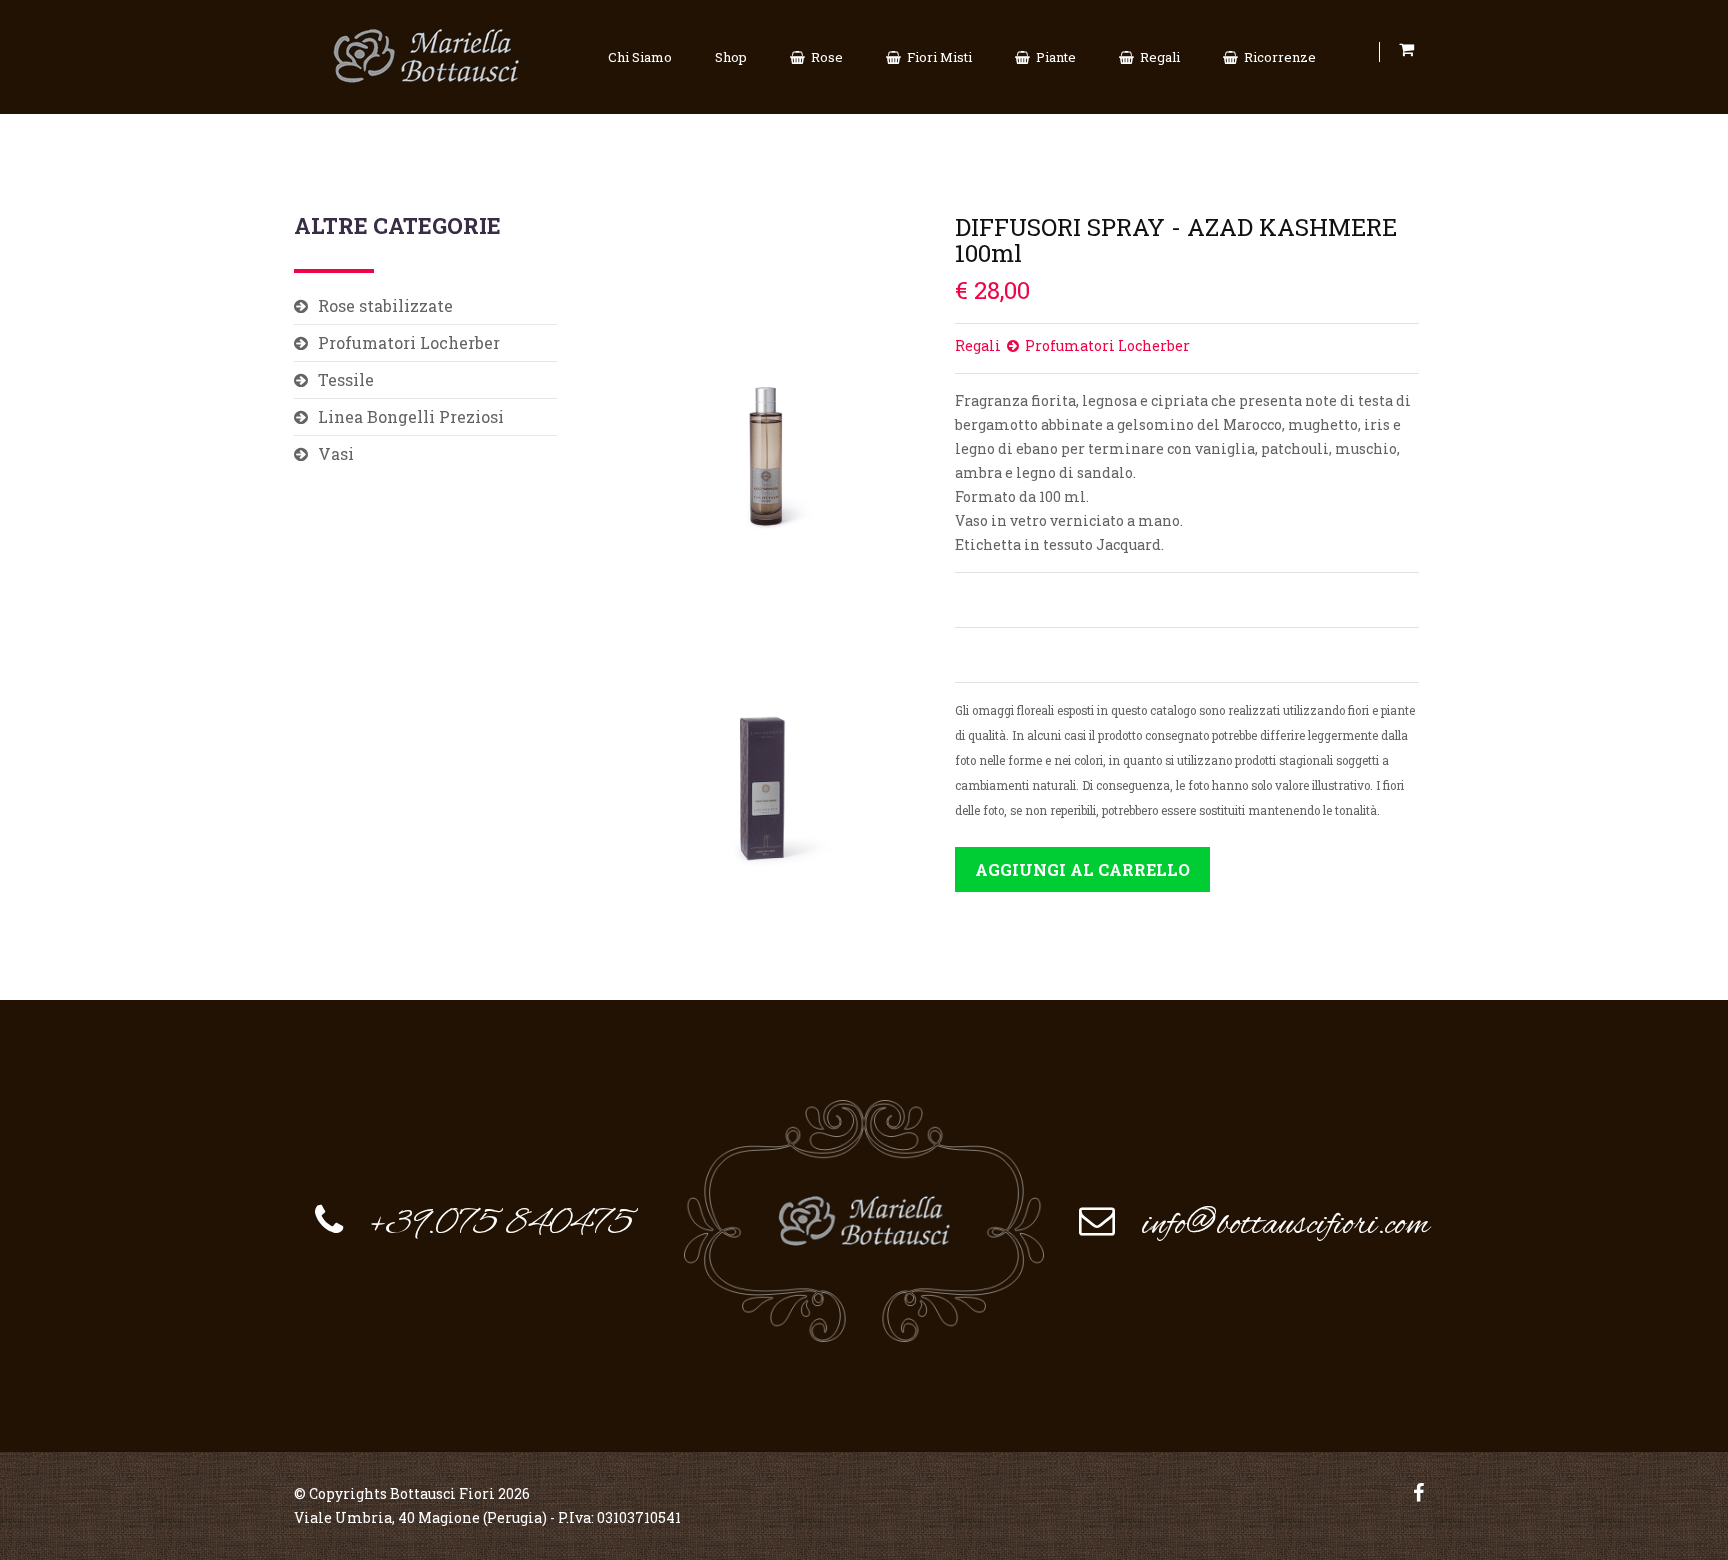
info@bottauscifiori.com (1285, 1225)
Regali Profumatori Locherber (1072, 345)
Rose (824, 57)
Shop (731, 57)
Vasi (336, 453)
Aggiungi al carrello (1082, 869)
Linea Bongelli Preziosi (411, 416)
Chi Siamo (640, 57)
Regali (1157, 57)
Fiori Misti (936, 57)
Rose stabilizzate (385, 305)
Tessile (346, 379)
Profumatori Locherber (409, 342)
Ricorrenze (1277, 57)
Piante (1053, 57)
